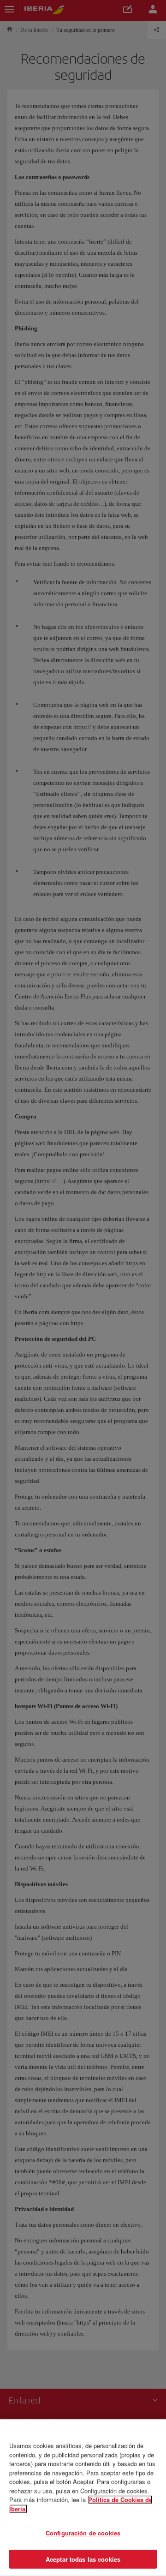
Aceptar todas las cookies (83, 2559)
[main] (83, 2498)
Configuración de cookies (83, 2533)
